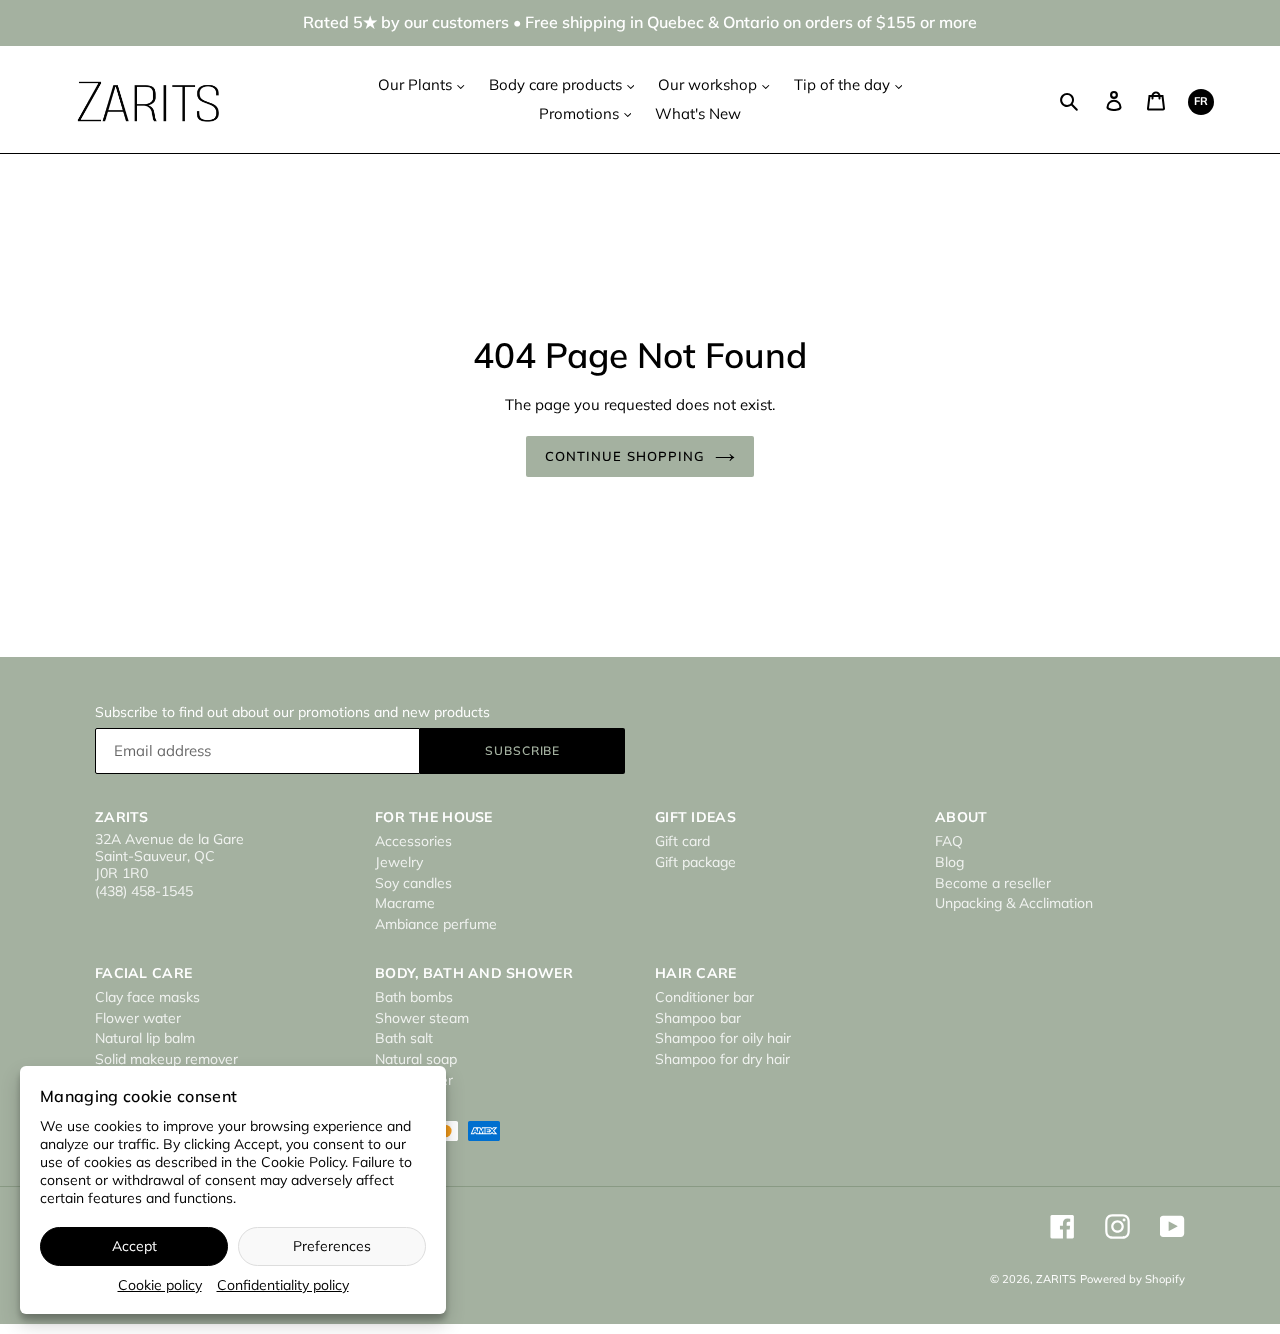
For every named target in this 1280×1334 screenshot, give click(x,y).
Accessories (413, 841)
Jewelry (399, 862)
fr (1201, 101)
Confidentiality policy (283, 1285)
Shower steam (422, 1018)
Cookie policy (160, 1285)
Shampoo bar (698, 1018)
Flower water (138, 1018)
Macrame (405, 903)
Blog (949, 862)
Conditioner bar (704, 997)
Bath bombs (414, 997)
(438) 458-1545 (144, 891)
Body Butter (414, 1080)
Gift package (695, 862)
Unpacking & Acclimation (1014, 903)
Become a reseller (993, 883)
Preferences (332, 1246)
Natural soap (416, 1059)
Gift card (682, 841)
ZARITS (1056, 1279)
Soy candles (413, 883)
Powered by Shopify (1132, 1279)
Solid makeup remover (166, 1059)
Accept (134, 1246)
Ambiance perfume (436, 924)
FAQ (949, 841)
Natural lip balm (145, 1038)
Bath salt (404, 1038)
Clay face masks (147, 997)
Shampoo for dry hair (722, 1059)
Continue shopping (625, 456)
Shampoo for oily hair (723, 1038)
